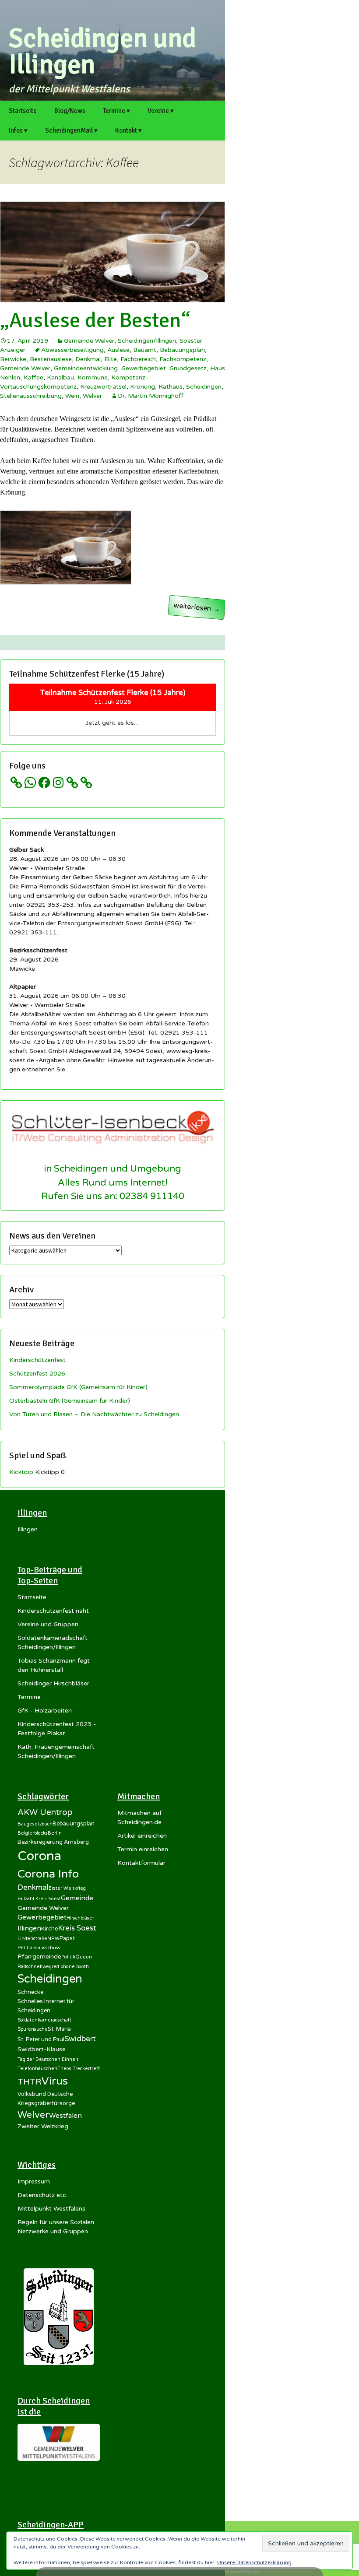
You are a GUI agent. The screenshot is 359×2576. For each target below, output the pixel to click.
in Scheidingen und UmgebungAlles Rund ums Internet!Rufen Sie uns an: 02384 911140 (113, 1182)
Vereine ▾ (161, 111)
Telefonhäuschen (37, 2069)
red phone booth (70, 1967)
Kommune (93, 377)
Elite (111, 359)
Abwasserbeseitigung (72, 350)
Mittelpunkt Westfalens (51, 2209)
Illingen (28, 1529)
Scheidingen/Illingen (147, 341)
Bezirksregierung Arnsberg (53, 1842)
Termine (29, 1697)
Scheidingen (204, 387)
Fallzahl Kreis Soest (39, 1899)
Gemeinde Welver (89, 341)
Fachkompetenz (183, 359)
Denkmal (88, 359)
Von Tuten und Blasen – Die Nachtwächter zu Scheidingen (94, 1414)
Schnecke (30, 1992)
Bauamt (145, 350)
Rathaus (171, 387)
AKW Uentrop (45, 1812)
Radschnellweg (35, 1967)
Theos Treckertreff (79, 2069)
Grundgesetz (188, 368)
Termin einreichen (143, 1849)
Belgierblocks (33, 1833)
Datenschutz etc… (45, 2195)
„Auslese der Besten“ (95, 320)
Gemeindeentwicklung (86, 368)
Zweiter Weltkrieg (43, 2126)
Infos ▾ (18, 130)
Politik (68, 1957)
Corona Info (48, 1874)
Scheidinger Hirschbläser (53, 1683)
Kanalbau (60, 377)
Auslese (118, 350)
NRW (53, 1939)
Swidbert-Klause (42, 2049)
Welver (92, 396)
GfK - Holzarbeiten (45, 1711)
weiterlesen (199, 608)
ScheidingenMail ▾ (71, 130)
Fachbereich (138, 359)
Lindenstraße (32, 1939)
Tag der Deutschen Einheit (48, 2059)
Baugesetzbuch (35, 1824)
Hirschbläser (80, 1918)
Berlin (55, 1833)
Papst (67, 1938)
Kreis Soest (77, 1928)
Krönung (143, 387)
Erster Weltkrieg (67, 1888)
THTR (29, 2082)
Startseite (23, 111)
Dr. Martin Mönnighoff (151, 396)
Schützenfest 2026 (37, 1374)
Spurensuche (33, 2029)
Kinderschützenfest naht (53, 1611)
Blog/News (70, 111)
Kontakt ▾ (128, 130)
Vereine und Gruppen (48, 1624)
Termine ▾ (116, 111)
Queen (84, 1957)
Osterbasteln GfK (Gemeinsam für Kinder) (70, 1401)
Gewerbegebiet (144, 368)
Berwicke (13, 359)
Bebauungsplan (182, 350)
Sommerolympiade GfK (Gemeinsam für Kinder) (78, 1387)
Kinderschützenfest (37, 1360)
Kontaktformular (141, 1863)
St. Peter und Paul (41, 2039)
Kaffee (33, 377)
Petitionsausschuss (39, 1948)
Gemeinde (77, 1898)
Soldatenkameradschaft (44, 2020)
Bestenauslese (51, 359)
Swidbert (80, 2039)
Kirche (49, 1929)
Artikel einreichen (142, 1836)
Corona (39, 1856)
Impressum (34, 2181)
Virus (55, 2081)
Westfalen (65, 2116)
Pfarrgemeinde (39, 1957)
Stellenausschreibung (31, 396)
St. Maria (59, 2029)
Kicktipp (21, 1472)
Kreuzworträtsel (103, 387)
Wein (72, 396)
